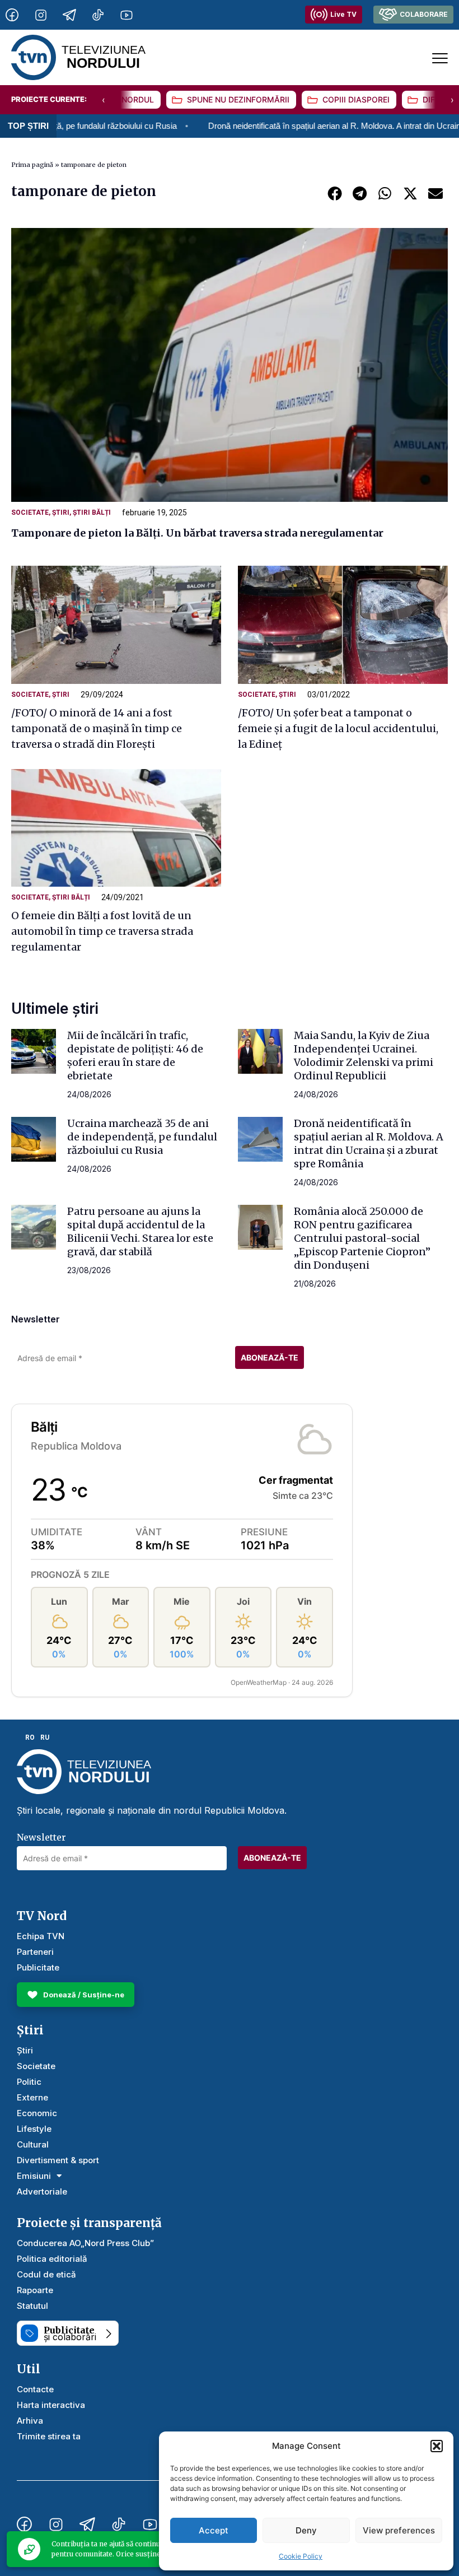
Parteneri (35, 1952)
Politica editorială (52, 2259)
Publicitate (38, 1967)
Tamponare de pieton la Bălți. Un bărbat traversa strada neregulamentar (197, 533)
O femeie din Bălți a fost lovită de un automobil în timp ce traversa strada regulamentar (102, 931)
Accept (214, 2530)
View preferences (399, 2530)
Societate (30, 513)
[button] (437, 2446)
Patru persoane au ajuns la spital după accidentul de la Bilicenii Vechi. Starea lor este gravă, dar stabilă (140, 1231)
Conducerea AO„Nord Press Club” (85, 2243)
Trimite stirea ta (49, 2436)
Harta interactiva (51, 2405)
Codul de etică (46, 2274)
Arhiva (30, 2421)
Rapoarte (35, 2290)
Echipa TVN (41, 1936)
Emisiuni (34, 2176)
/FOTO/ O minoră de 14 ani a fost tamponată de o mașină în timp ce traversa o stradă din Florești (97, 728)
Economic (37, 2113)
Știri (61, 513)
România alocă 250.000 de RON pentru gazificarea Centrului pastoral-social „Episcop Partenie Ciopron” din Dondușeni (362, 1238)
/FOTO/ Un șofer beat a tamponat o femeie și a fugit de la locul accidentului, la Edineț (338, 728)
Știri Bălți (92, 513)
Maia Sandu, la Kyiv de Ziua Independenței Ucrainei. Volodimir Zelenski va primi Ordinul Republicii (364, 1056)
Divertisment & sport (58, 2160)
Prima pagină (32, 165)
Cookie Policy (301, 2556)
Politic (29, 2082)
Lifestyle (34, 2129)
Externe (32, 2097)
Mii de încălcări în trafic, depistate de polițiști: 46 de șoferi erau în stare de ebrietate (135, 1056)
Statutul (32, 2306)
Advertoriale (42, 2191)
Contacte (35, 2389)
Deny (306, 2530)
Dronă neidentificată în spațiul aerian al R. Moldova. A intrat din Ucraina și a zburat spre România (369, 1143)
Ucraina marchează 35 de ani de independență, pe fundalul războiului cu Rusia (142, 1137)
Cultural (33, 2144)
